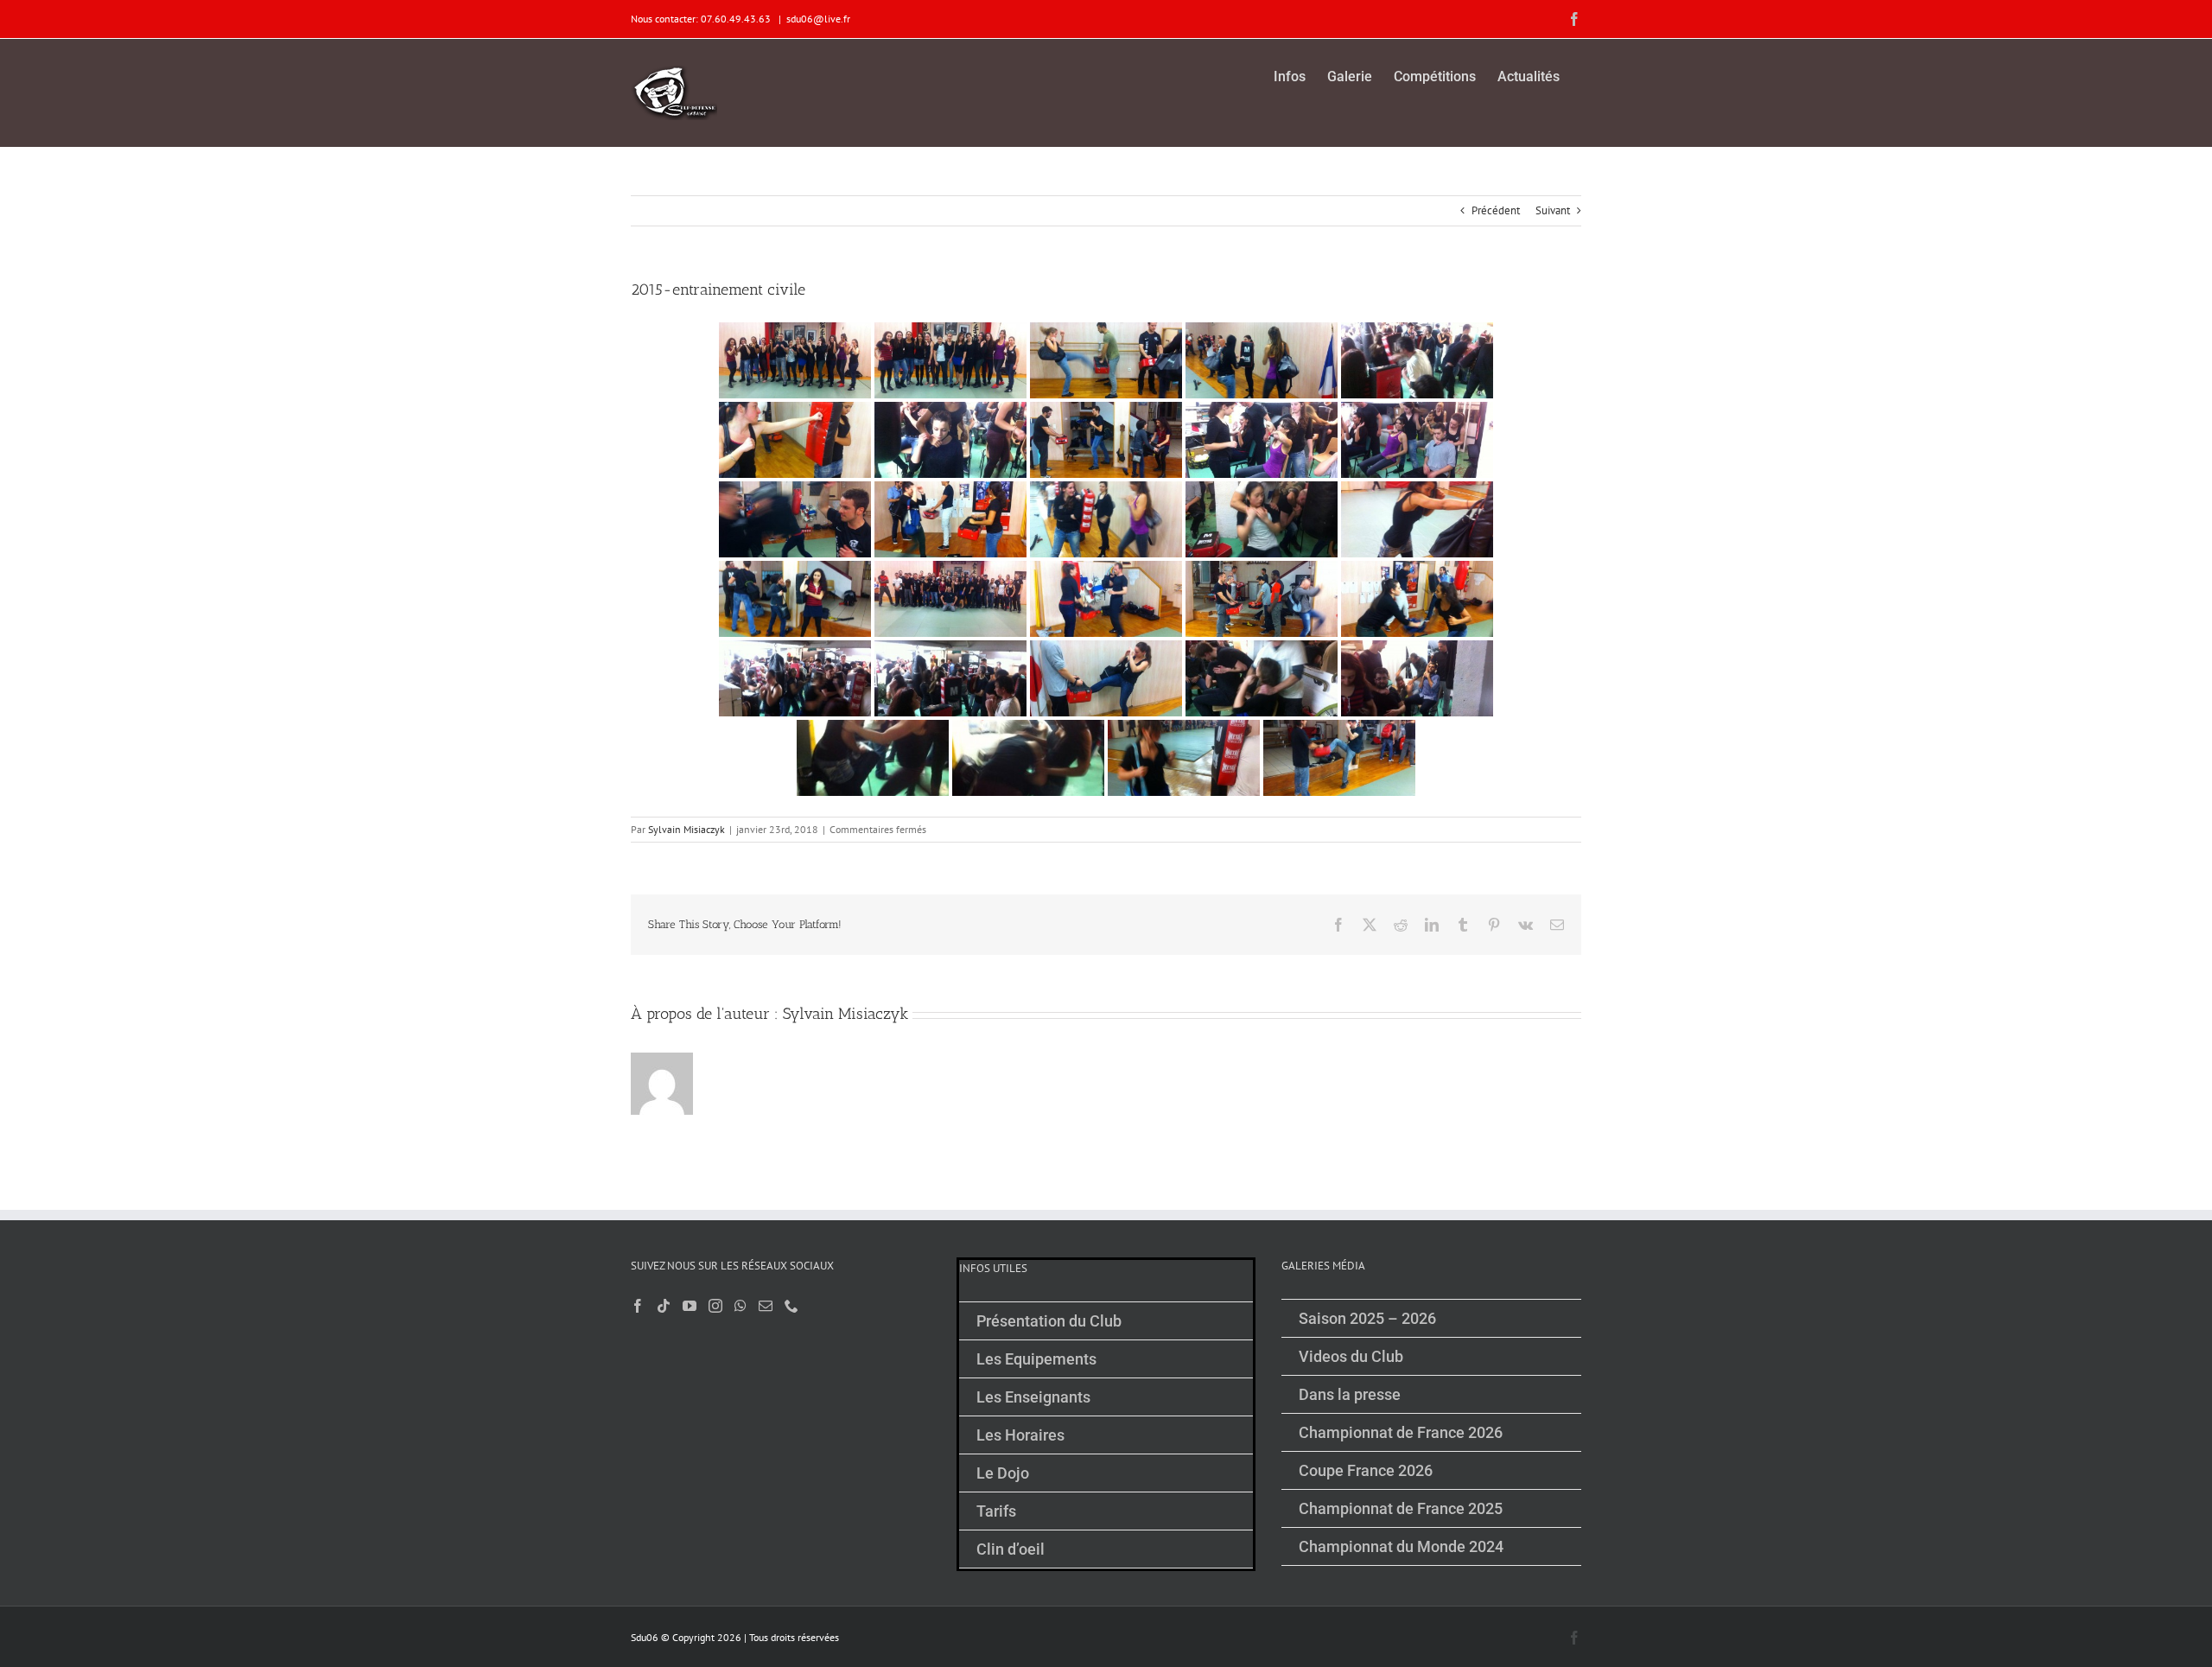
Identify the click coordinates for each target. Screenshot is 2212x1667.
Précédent (1496, 210)
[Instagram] (715, 1306)
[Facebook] (638, 1306)
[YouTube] (690, 1306)
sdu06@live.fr (818, 19)
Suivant (1553, 210)
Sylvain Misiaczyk (686, 829)
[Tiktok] (664, 1306)
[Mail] (766, 1306)
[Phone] (791, 1306)
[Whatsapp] (741, 1306)
